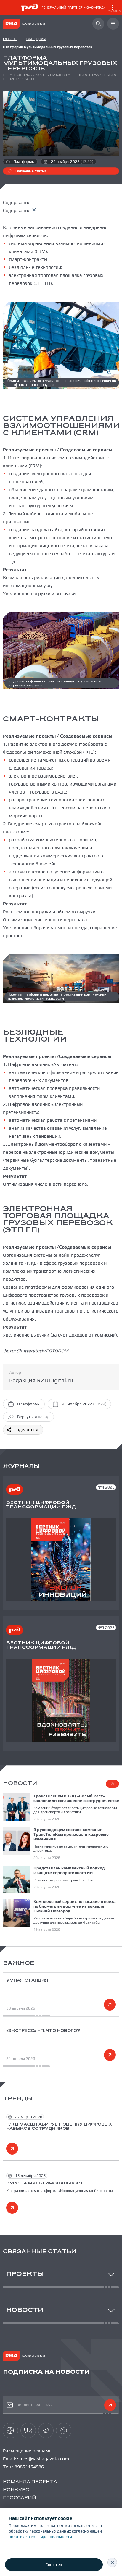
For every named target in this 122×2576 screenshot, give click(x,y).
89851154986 (29, 2467)
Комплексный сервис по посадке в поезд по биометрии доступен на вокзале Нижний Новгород (75, 1906)
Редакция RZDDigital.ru (41, 1380)
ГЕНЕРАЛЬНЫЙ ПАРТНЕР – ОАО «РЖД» (81, 9)
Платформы (36, 39)
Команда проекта (30, 2482)
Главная (10, 39)
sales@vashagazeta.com (43, 2459)
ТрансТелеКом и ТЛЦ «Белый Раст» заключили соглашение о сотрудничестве (76, 1798)
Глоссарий (20, 2498)
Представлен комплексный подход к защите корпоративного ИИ (69, 1870)
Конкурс (16, 2490)
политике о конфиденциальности (40, 2537)
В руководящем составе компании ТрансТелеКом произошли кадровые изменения (71, 1834)
